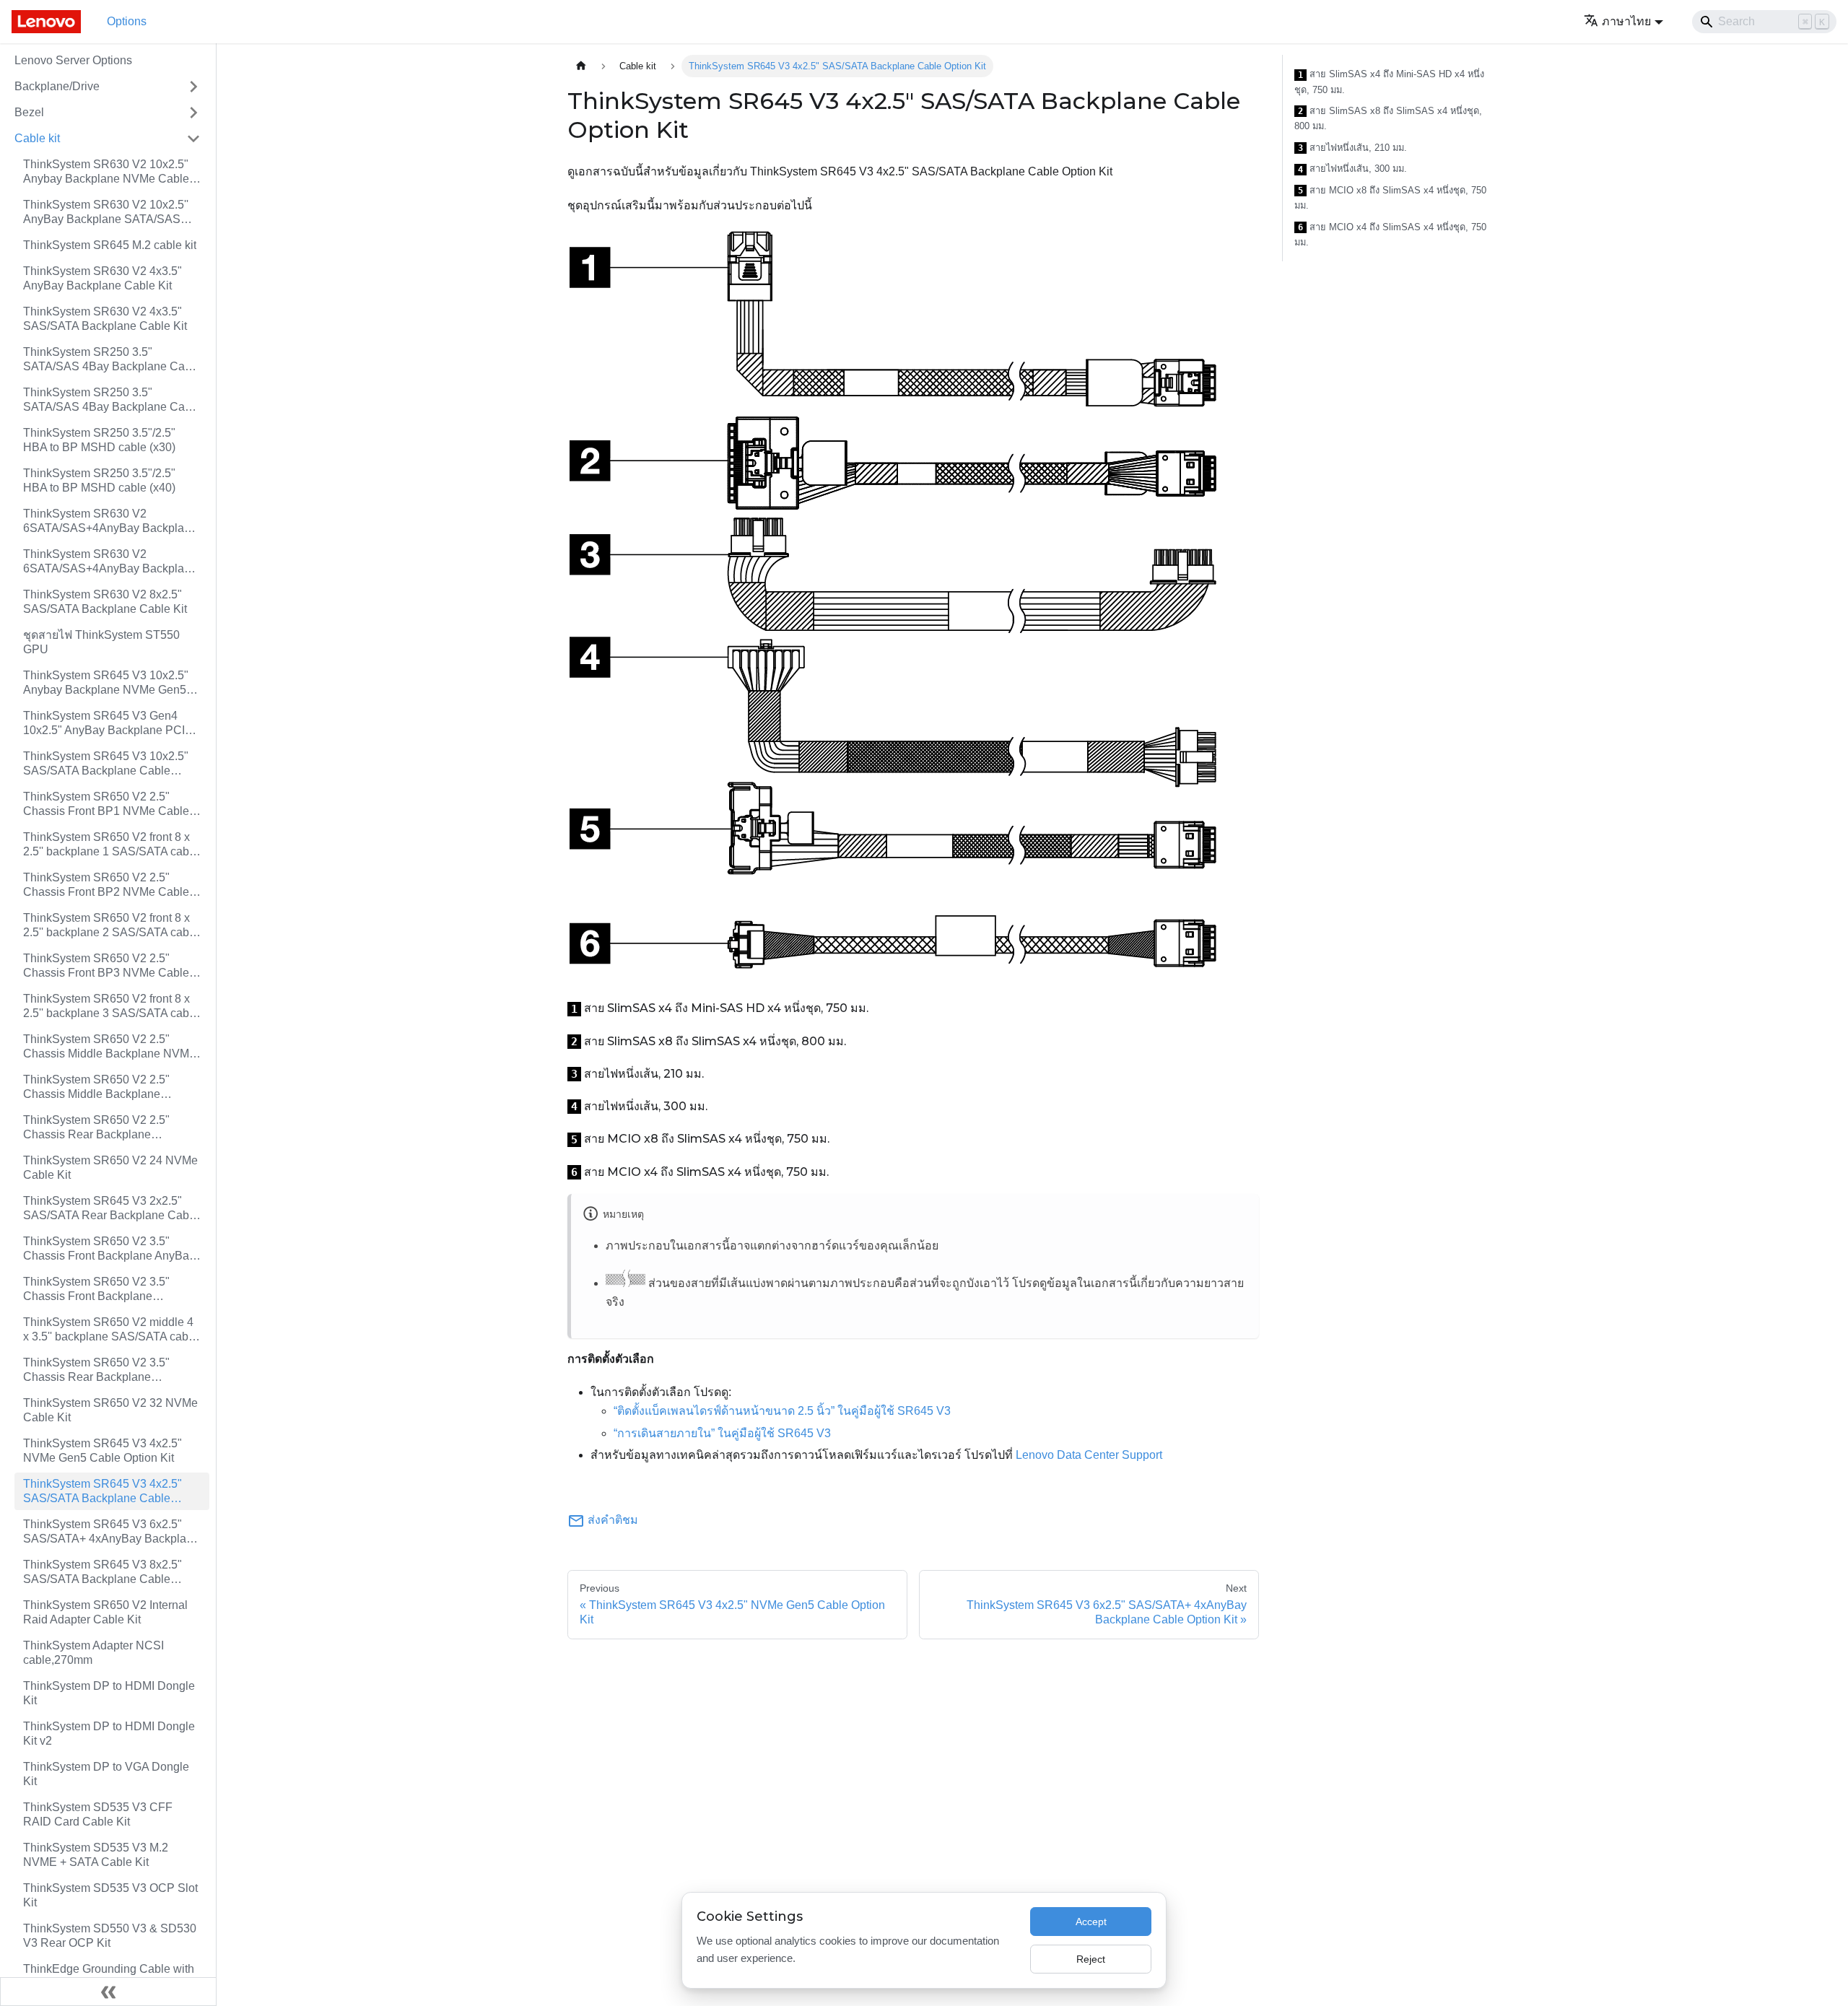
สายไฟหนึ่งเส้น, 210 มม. (1352, 148)
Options (127, 21)
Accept (1091, 1922)
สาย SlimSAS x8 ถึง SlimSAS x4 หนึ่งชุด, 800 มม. (1388, 119)
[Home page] (581, 66)
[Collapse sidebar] (108, 1992)
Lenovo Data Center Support (1089, 1455)
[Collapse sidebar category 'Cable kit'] (193, 139)
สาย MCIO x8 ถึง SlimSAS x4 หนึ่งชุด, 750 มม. (1390, 198)
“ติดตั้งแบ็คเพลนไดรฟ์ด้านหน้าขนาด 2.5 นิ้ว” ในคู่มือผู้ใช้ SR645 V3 (782, 1411)
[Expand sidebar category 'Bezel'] (193, 113)
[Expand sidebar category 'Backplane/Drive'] (193, 87)
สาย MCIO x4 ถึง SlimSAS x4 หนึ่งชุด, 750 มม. (1390, 235)
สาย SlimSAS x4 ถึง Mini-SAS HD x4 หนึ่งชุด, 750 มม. (1389, 82)
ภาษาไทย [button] (1626, 21)
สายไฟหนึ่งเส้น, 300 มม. (1352, 169)
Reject (1091, 1959)
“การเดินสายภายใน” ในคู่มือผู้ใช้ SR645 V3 (722, 1433)
